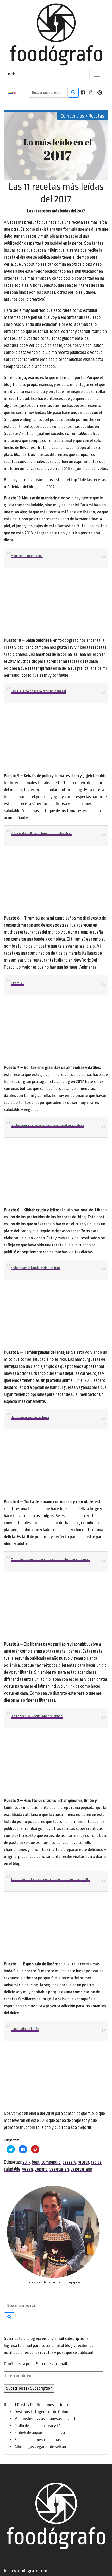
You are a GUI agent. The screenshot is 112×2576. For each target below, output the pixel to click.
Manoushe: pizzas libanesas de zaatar (47, 2419)
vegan (27, 2169)
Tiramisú (17, 983)
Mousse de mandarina (27, 556)
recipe (96, 2162)
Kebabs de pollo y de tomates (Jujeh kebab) (42, 834)
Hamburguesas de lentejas (30, 1417)
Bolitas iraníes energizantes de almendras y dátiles (47, 1125)
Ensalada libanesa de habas (38, 2440)
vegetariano (81, 2169)
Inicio (12, 74)
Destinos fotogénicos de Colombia (45, 2412)
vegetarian (59, 2169)
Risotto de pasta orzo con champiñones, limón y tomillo (50, 1879)
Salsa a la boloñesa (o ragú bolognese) (38, 691)
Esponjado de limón (25, 2029)
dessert (69, 2162)
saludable (12, 2169)
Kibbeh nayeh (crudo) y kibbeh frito (35, 1268)
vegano (41, 2169)
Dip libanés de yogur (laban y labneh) (37, 1716)
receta (83, 2162)
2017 (26, 2162)
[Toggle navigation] (97, 74)
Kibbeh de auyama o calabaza (40, 2433)
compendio (51, 2162)
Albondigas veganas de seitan (40, 2447)
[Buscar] (73, 93)
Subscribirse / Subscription (29, 2388)
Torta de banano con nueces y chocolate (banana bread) (51, 1560)
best (36, 2162)
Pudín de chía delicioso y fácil (39, 2426)
